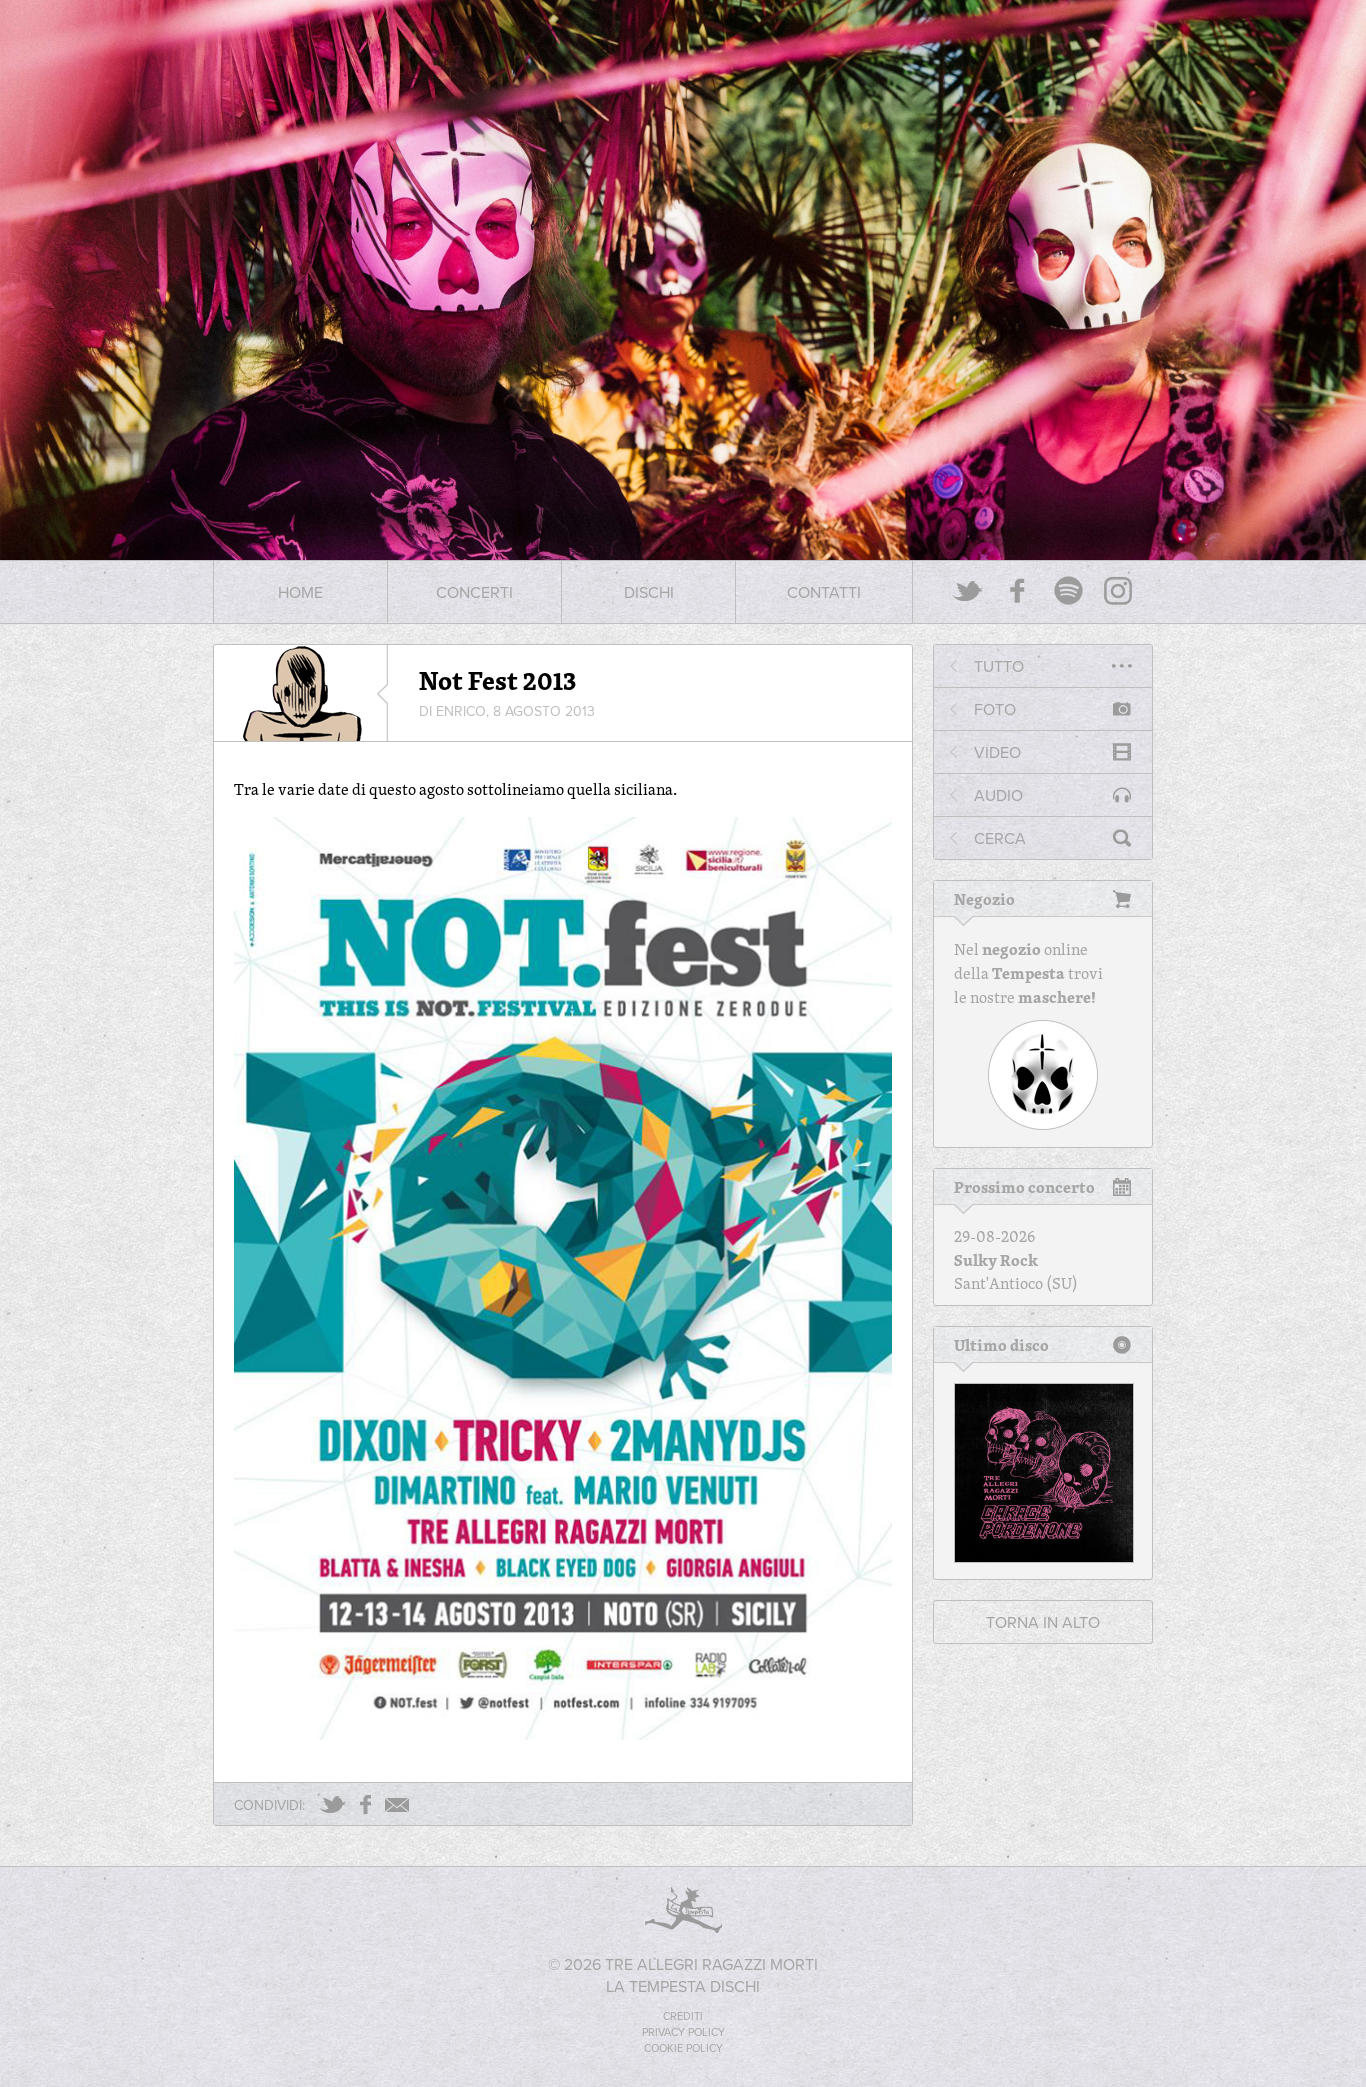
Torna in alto (1043, 1622)
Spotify (1068, 590)
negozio (1011, 949)
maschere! (1057, 997)
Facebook (1018, 590)
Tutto (999, 666)
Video (997, 752)
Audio (998, 795)
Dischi (649, 592)
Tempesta (1028, 973)
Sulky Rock (996, 1260)
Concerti (474, 592)
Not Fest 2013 (497, 680)
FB (365, 1804)
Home (300, 592)
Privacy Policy (683, 2032)
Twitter (968, 590)
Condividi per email (397, 1805)
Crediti (683, 2016)
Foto (995, 709)
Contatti (824, 592)
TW (332, 1804)
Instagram (1118, 590)
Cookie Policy (683, 2048)
